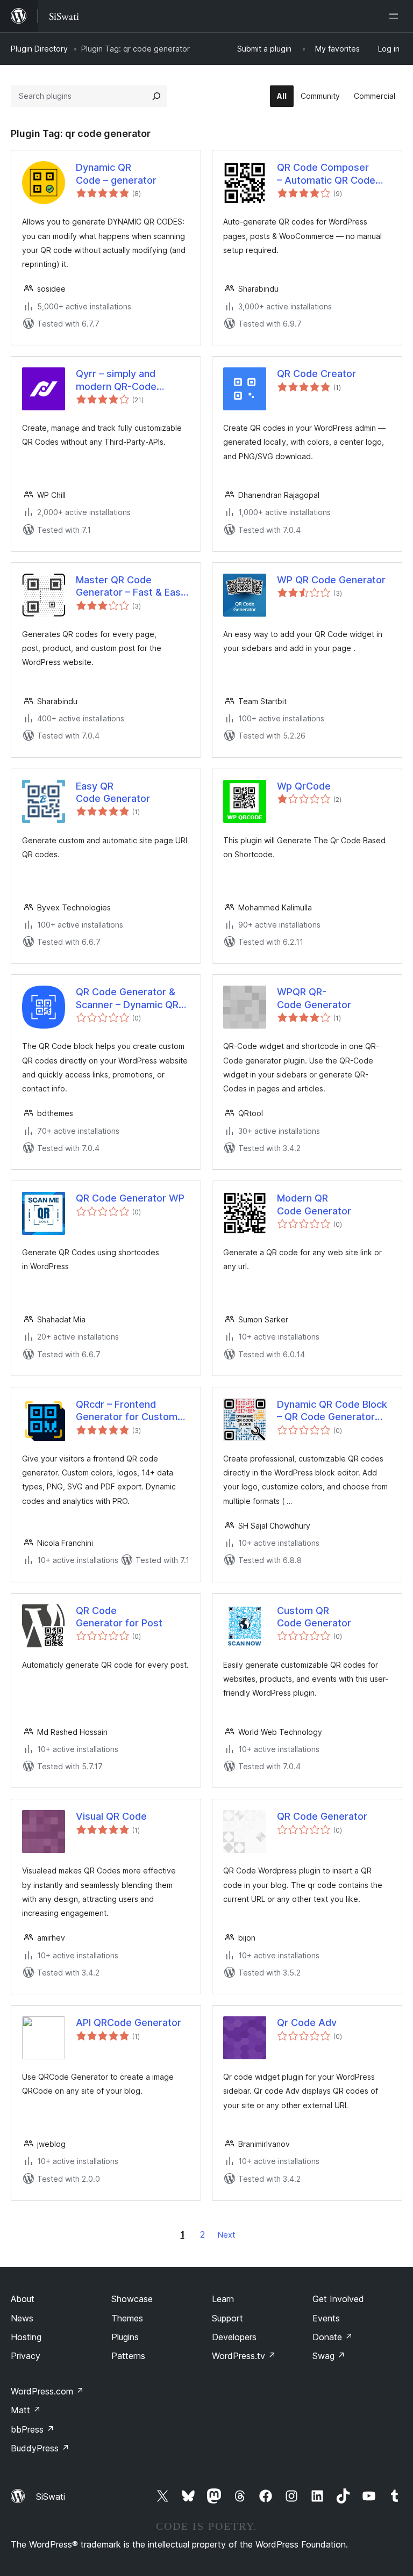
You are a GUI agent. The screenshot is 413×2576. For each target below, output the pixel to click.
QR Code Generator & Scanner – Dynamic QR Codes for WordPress (127, 998)
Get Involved (338, 2299)
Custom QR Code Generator (314, 1617)
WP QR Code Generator (331, 580)
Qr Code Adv (307, 2023)
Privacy (26, 2356)
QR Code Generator (322, 1816)
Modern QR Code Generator (314, 1204)
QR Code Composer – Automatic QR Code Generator (326, 174)
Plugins (125, 2337)
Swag (329, 2356)
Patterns (128, 2356)
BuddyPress (40, 2448)
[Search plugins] (156, 96)
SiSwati (51, 2497)
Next (226, 2235)
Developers (234, 2337)
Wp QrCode (304, 786)
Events (326, 2318)
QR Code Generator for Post (119, 1617)
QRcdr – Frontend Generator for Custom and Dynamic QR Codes (130, 1411)
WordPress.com (47, 2391)
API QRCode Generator (129, 2023)
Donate (333, 2337)
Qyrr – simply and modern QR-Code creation (116, 380)
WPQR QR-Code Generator (314, 998)
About (23, 2299)
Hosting (26, 2337)
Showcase (132, 2299)
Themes (127, 2318)
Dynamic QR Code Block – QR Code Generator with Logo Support (332, 1411)
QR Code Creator (316, 374)
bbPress (33, 2429)
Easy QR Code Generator (113, 792)
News (22, 2318)
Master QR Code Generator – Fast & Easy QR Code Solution (131, 587)
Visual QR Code (111, 1816)
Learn (223, 2299)
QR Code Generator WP (130, 1198)
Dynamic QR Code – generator (116, 173)
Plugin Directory (39, 49)
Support (227, 2318)
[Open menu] (396, 16)
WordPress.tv (244, 2356)
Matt (26, 2410)
